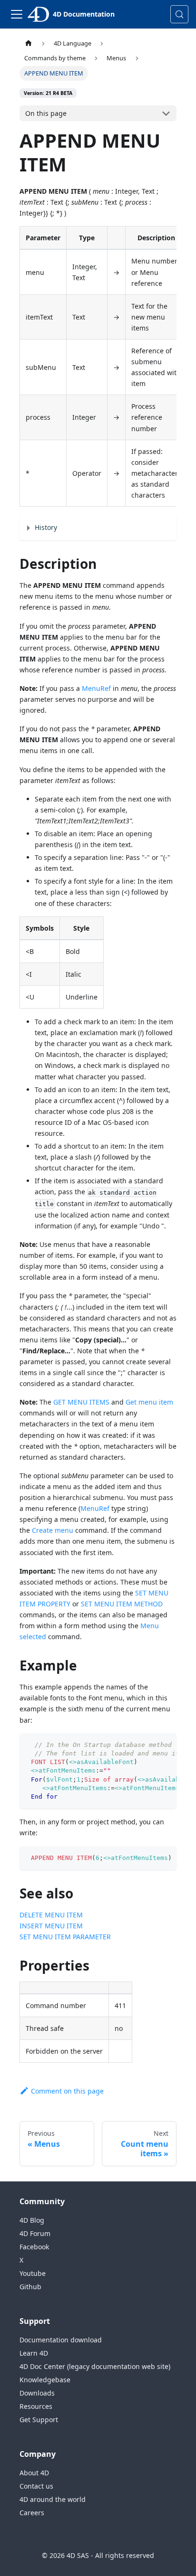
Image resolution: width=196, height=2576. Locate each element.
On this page (46, 113)
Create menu (53, 1530)
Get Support (39, 2420)
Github (30, 2287)
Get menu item (149, 1402)
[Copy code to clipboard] (165, 1745)
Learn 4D (34, 2353)
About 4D (34, 2473)
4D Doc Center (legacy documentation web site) (95, 2366)
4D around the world (53, 2499)
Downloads (37, 2393)
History (46, 527)
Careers (32, 2513)
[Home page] (29, 43)
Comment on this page (67, 2091)
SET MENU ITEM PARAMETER (65, 1937)
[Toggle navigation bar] (17, 14)
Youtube (33, 2273)
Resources (36, 2406)
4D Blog (32, 2220)
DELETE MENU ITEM (51, 1915)
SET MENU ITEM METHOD (122, 1604)
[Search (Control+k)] (179, 14)
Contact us (36, 2486)
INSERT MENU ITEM (51, 1926)
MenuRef (96, 688)
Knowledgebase (45, 2380)
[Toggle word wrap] (147, 1745)
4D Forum (35, 2233)
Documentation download (61, 2340)
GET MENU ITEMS (81, 1402)
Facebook (34, 2247)
